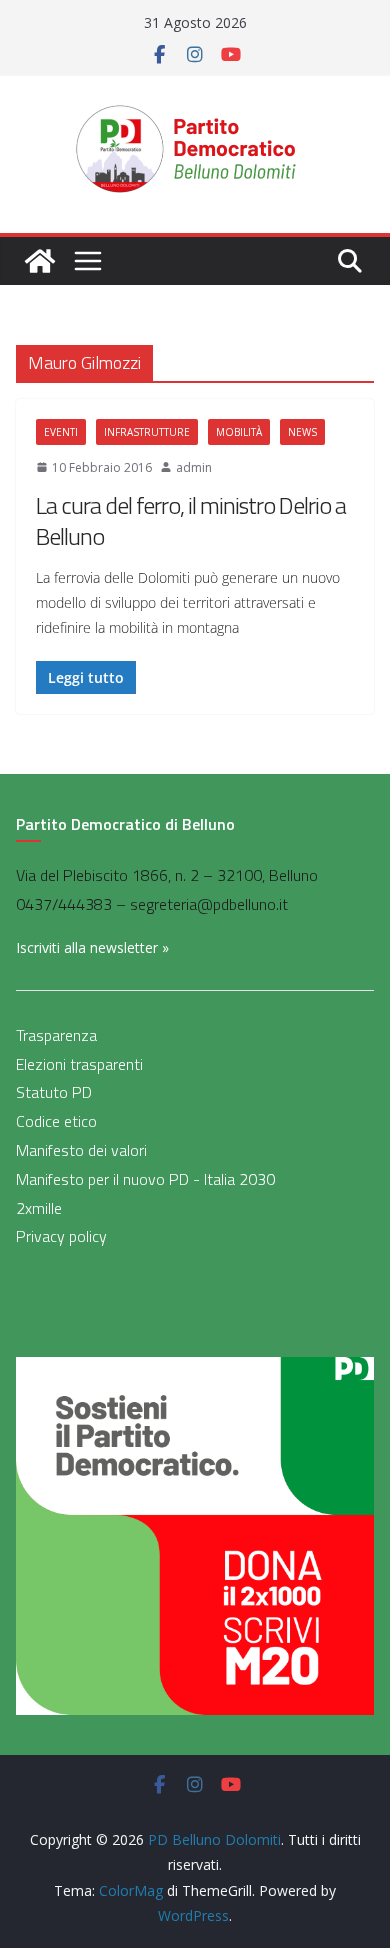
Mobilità (239, 432)
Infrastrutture (147, 432)
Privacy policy (61, 1236)
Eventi (61, 432)
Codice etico (56, 1121)
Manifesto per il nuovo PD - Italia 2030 (145, 1179)
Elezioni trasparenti (79, 1064)
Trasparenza (56, 1035)
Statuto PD (54, 1092)
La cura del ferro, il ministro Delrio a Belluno (191, 520)
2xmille (39, 1208)
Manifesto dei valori (81, 1150)
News (302, 432)
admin (194, 467)
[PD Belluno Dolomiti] (40, 261)
